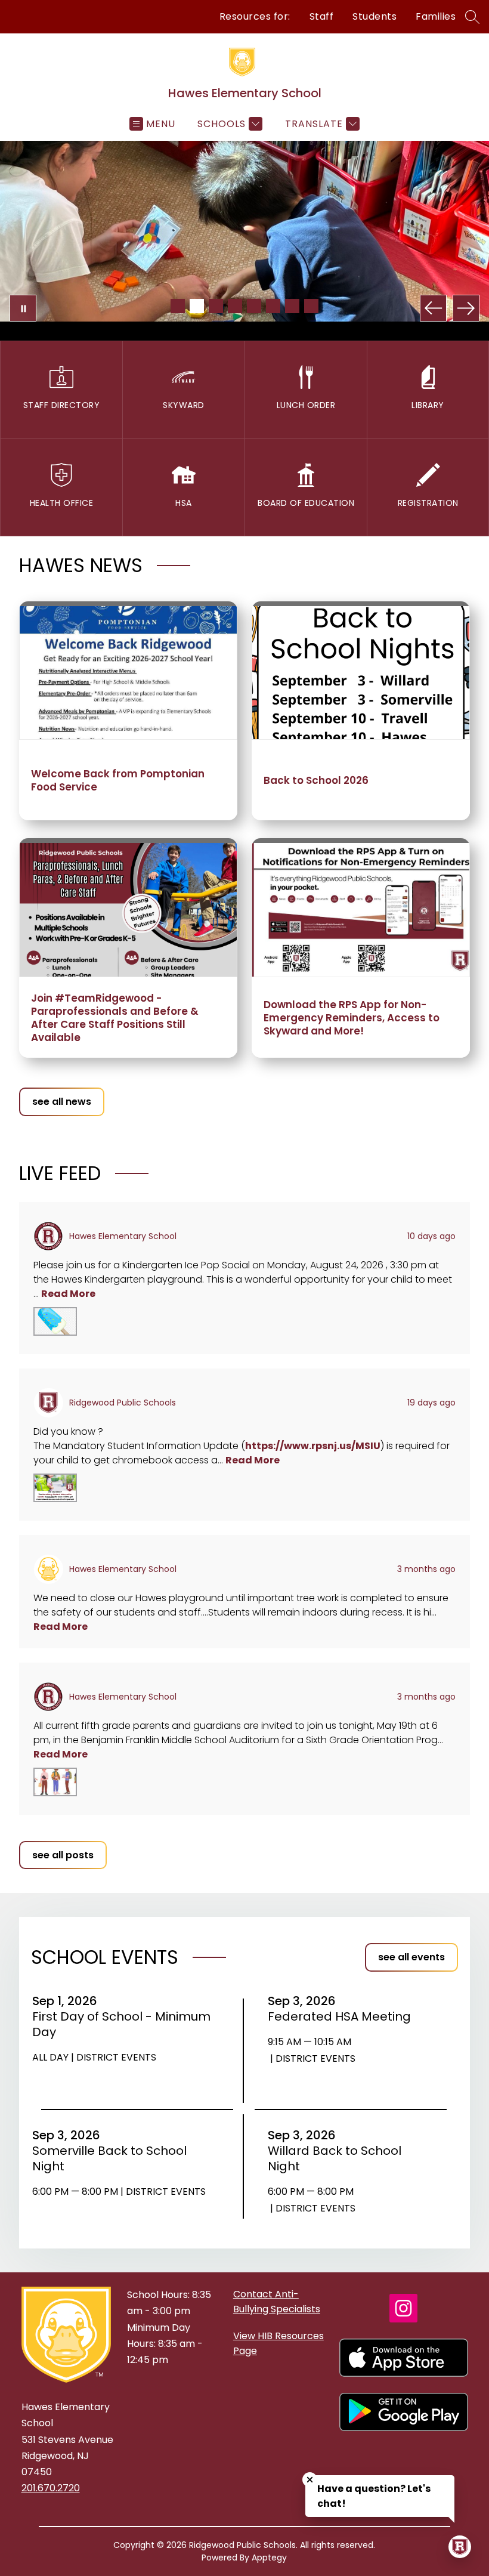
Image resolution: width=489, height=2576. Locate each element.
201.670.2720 (51, 2488)
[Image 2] (197, 306)
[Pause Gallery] (23, 308)
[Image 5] (254, 306)
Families (436, 16)
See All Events (411, 1957)
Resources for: (255, 16)
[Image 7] (292, 306)
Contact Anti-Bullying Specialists (277, 2302)
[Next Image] (466, 308)
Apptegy (269, 2558)
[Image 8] (311, 306)
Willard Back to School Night (335, 2158)
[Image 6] (273, 306)
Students (375, 16)
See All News (62, 1102)
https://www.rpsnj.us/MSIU (313, 1446)
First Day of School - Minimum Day (121, 2024)
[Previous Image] (433, 308)
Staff (322, 16)
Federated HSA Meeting (343, 2016)
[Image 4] (235, 306)
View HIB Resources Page (278, 2343)
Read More (68, 1294)
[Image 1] (178, 306)
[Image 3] (216, 306)
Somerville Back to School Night (109, 2158)
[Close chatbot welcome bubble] (310, 2480)
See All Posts (63, 1855)
